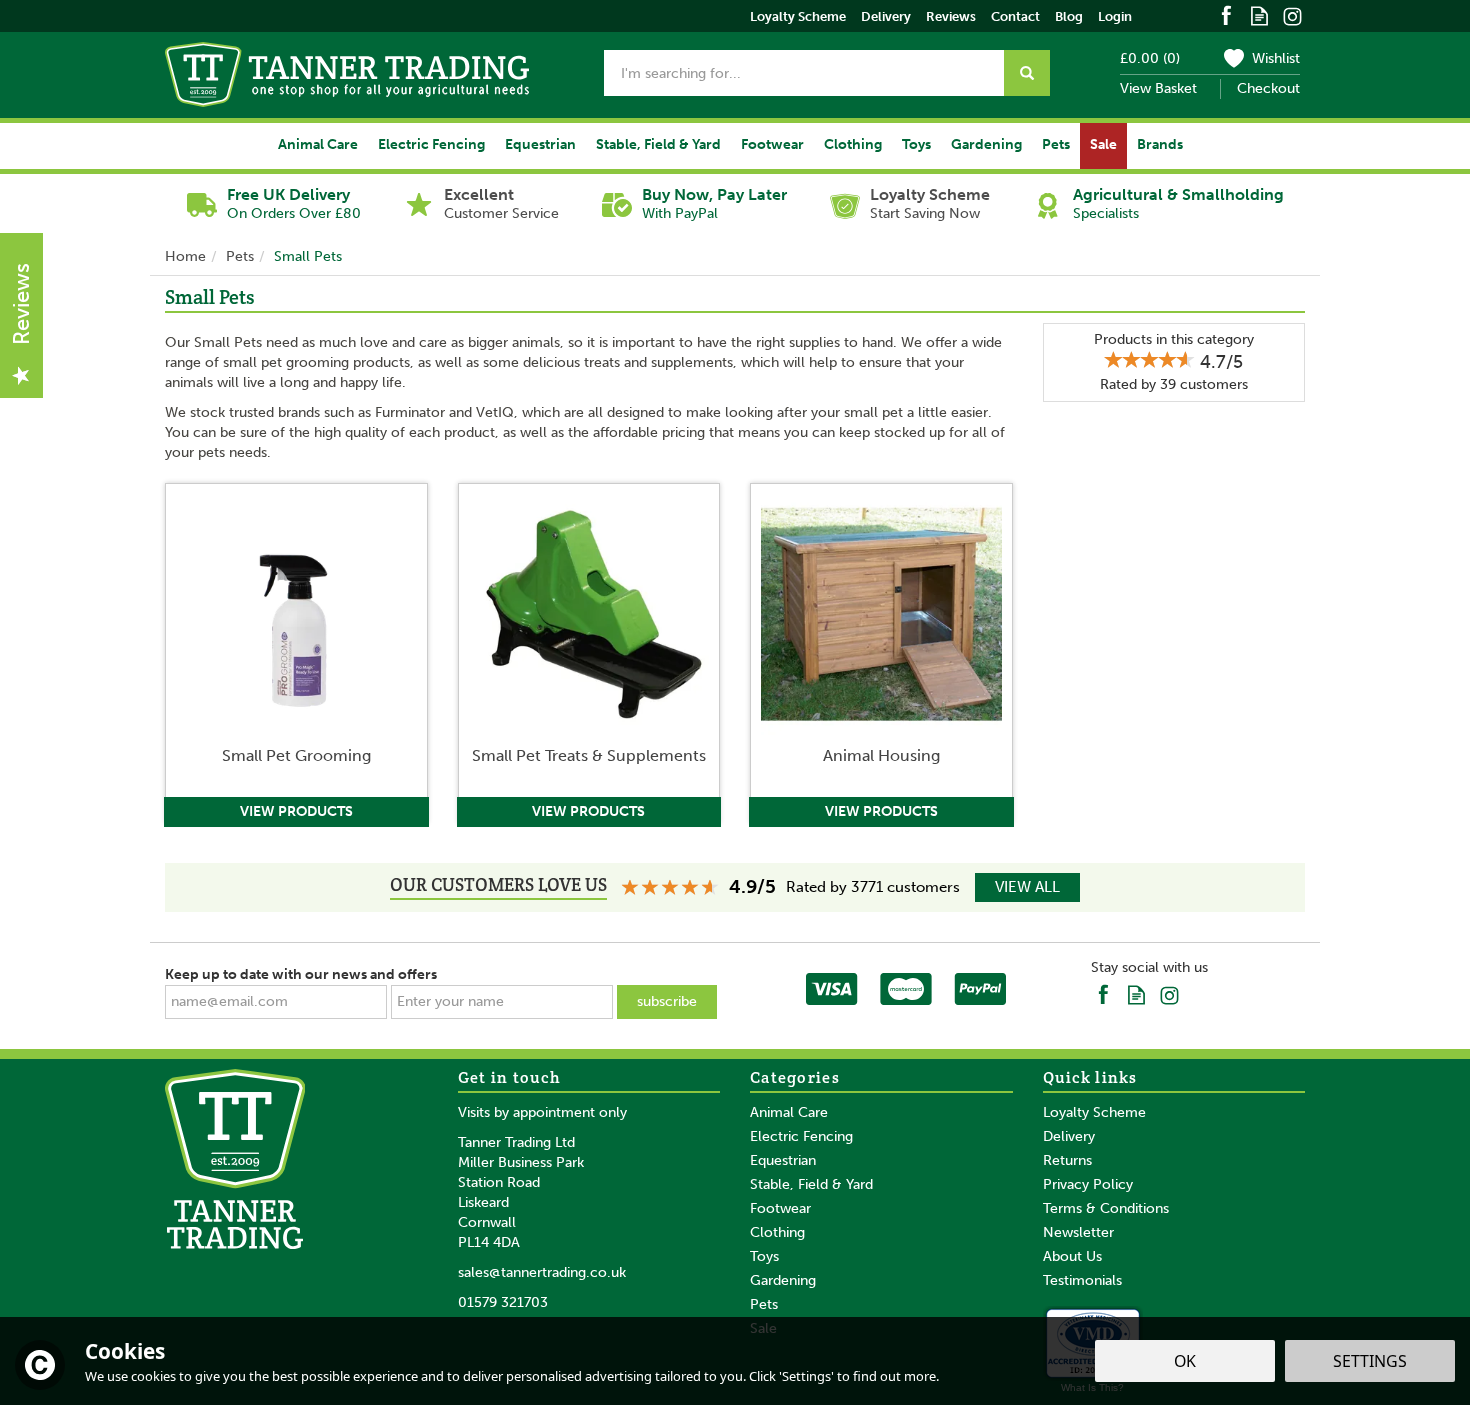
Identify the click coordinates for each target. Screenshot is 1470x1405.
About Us (1072, 1256)
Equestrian (783, 1160)
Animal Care (789, 1112)
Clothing (777, 1232)
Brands (1160, 144)
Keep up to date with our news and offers (301, 974)
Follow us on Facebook (1226, 14)
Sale (1103, 144)
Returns (1067, 1160)
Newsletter (1078, 1232)
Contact (1015, 16)
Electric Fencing (801, 1136)
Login (1115, 16)
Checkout (1268, 88)
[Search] (1027, 73)
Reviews (951, 16)
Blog (1069, 16)
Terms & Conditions (1106, 1208)
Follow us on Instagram (1292, 14)
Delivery (1069, 1136)
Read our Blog (1259, 14)
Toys (764, 1256)
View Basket (1158, 88)
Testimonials (1082, 1280)
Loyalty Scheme (1094, 1112)
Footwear (780, 1208)
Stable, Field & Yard (811, 1184)
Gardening (783, 1280)
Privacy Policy (1088, 1184)
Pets (764, 1304)
